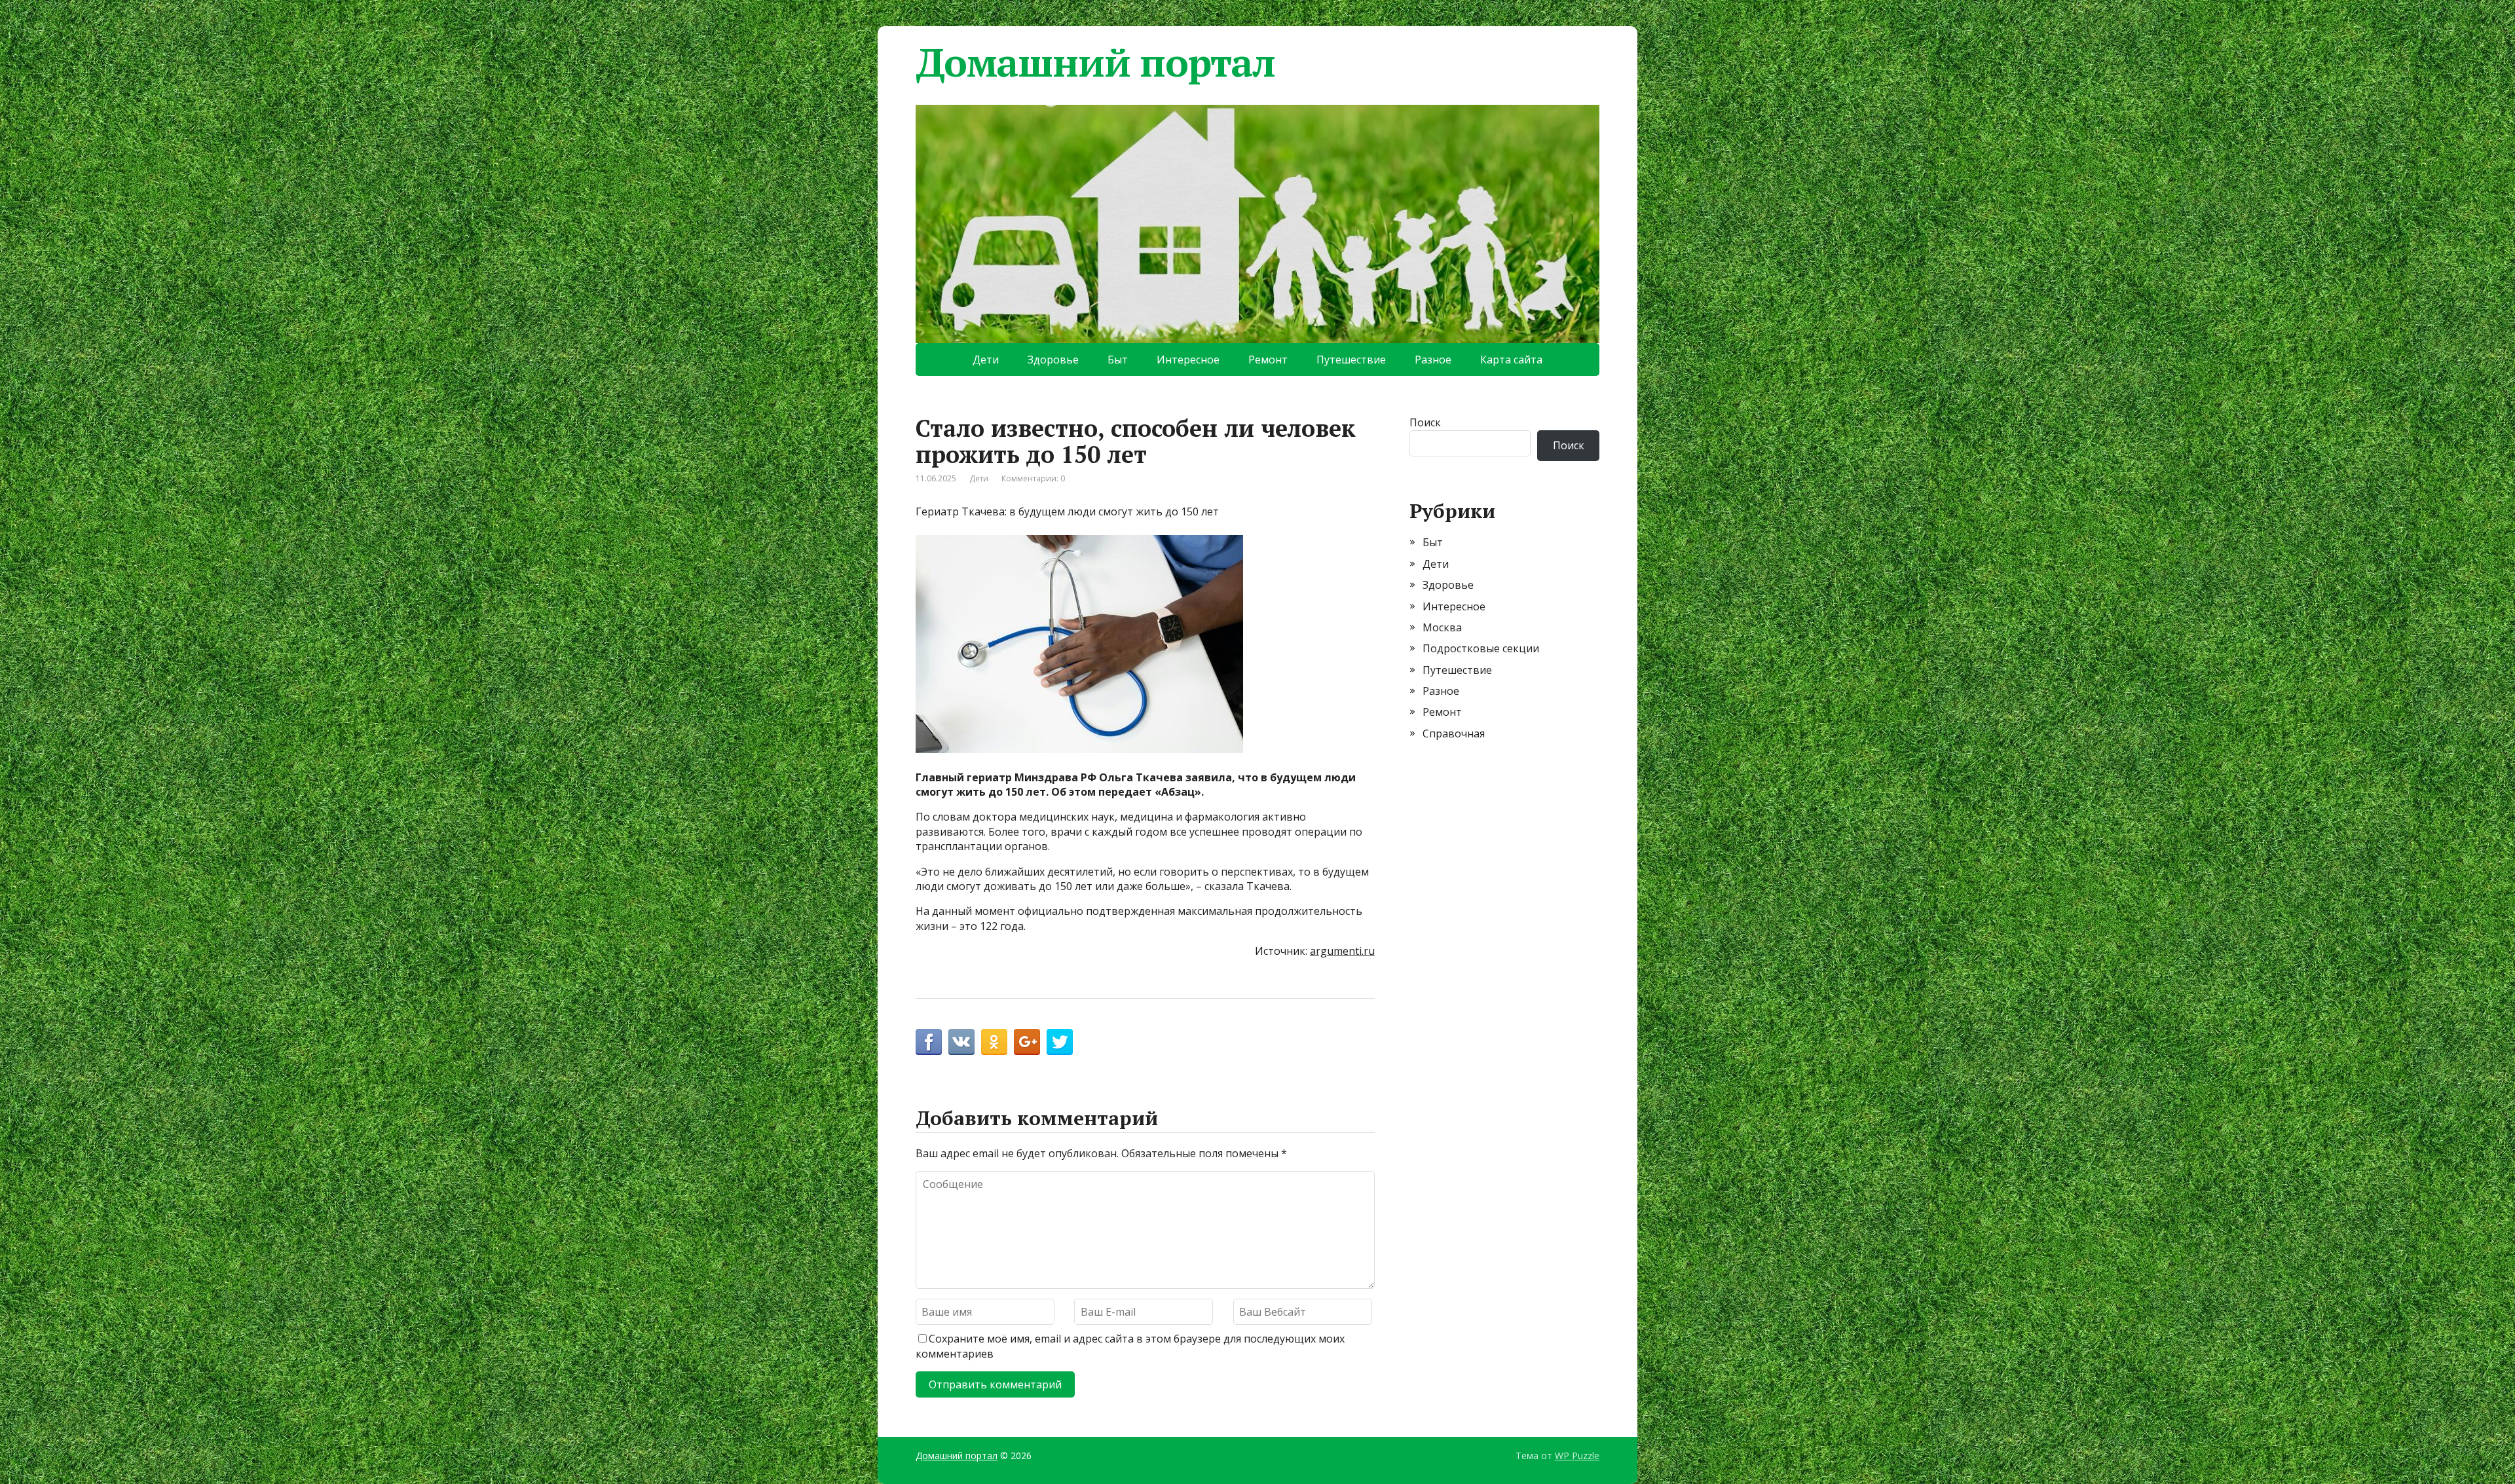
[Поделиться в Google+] (1027, 1042)
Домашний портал (1095, 62)
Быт (1118, 360)
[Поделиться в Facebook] (929, 1042)
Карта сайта (1511, 360)
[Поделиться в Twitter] (1060, 1042)
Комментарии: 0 (1033, 478)
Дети (986, 360)
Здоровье (1053, 360)
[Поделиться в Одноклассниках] (994, 1042)
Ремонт (1268, 360)
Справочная (1454, 733)
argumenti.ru (1342, 951)
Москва (1442, 627)
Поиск (1425, 422)
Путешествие (1351, 360)
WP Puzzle (1577, 1456)
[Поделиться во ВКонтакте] (961, 1042)
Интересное (1188, 360)
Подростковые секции (1481, 648)
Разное (1433, 360)
